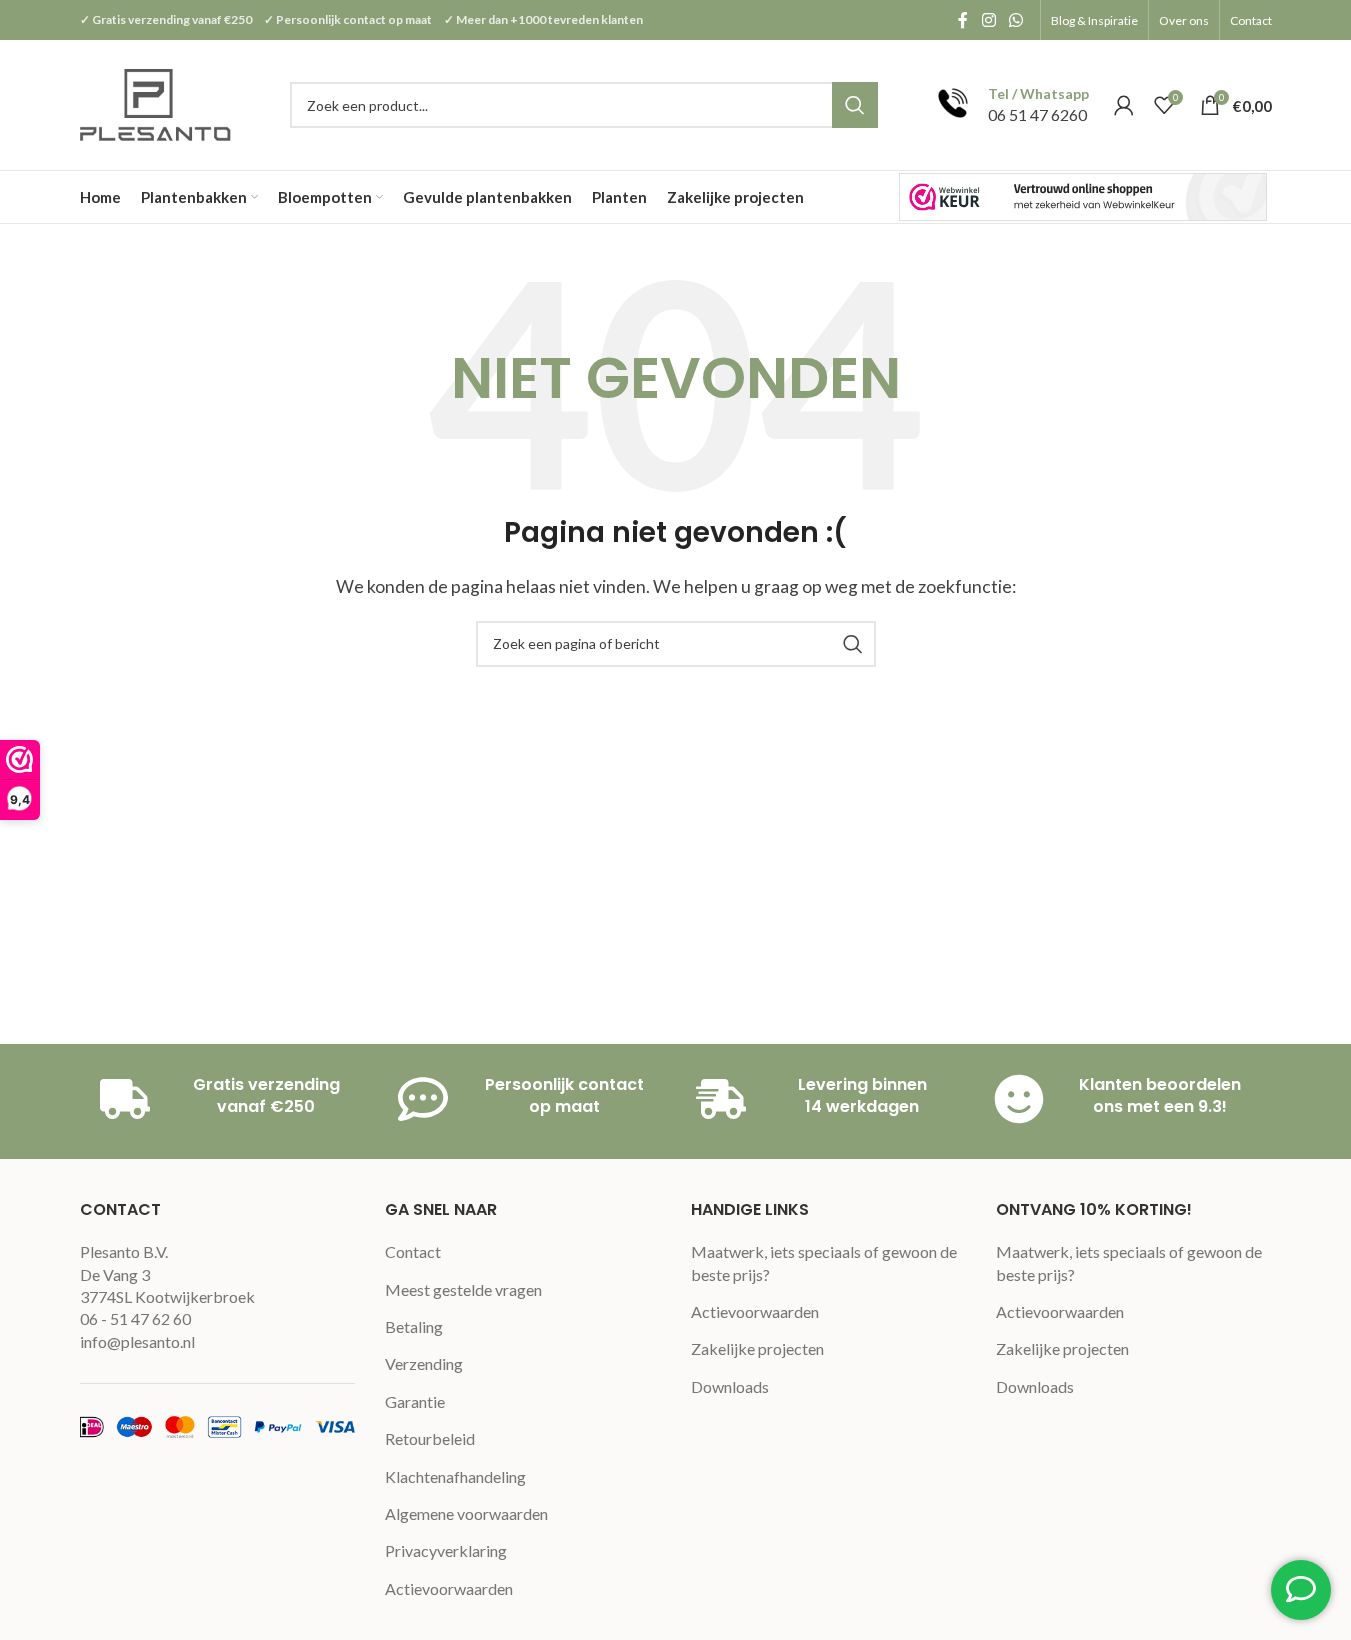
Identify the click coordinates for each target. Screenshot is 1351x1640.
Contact (413, 1251)
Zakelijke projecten (757, 1348)
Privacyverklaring (446, 1550)
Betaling (414, 1326)
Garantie (415, 1401)
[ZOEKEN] (855, 105)
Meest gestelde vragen (463, 1289)
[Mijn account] (1124, 105)
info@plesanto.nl (137, 1341)
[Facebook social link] (963, 20)
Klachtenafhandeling (455, 1476)
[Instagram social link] (988, 20)
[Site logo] (157, 102)
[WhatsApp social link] (1015, 20)
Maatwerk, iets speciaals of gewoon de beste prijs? (824, 1262)
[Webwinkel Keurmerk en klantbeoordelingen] (1083, 196)
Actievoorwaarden (449, 1588)
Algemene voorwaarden (466, 1513)
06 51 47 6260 (1037, 114)
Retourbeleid (430, 1438)
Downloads (730, 1386)
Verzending (424, 1363)
